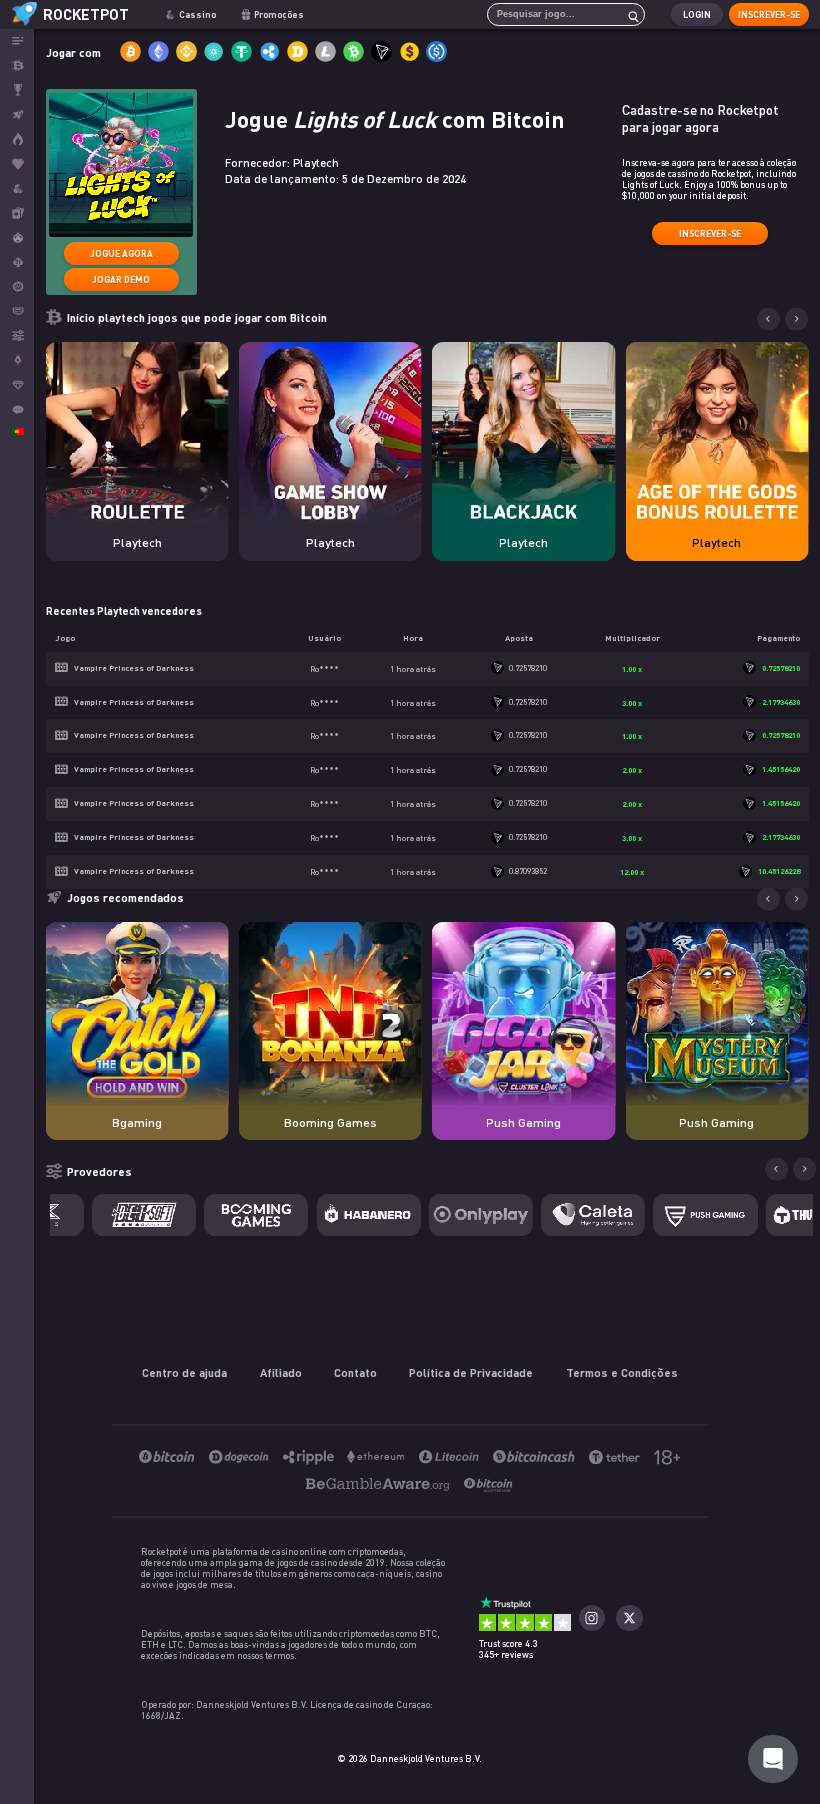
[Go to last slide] (768, 319)
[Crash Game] (17, 360)
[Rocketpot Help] (773, 1759)
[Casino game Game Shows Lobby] (330, 433)
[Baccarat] (17, 311)
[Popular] (17, 164)
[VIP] (17, 385)
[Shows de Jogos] (17, 237)
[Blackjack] (17, 262)
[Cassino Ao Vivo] (17, 213)
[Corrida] (17, 90)
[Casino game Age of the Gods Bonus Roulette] (716, 433)
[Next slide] (796, 319)
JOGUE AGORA (121, 253)
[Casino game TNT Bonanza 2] (330, 1013)
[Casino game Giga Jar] (523, 1013)
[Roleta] (17, 286)
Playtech (137, 542)
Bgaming (137, 1122)
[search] (628, 14)
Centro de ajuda (184, 1372)
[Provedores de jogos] (17, 335)
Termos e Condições (622, 1372)
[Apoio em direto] (17, 409)
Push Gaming (523, 1122)
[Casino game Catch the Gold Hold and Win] (137, 1013)
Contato (355, 1372)
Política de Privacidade (471, 1372)
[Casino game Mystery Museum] (716, 1013)
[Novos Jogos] (17, 139)
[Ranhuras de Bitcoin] (17, 188)
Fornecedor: (282, 162)
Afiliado (281, 1372)
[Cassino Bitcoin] (17, 65)
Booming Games (330, 1122)
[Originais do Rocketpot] (17, 114)
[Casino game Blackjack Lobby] (523, 433)
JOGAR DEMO (121, 279)
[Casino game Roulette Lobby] (137, 433)
